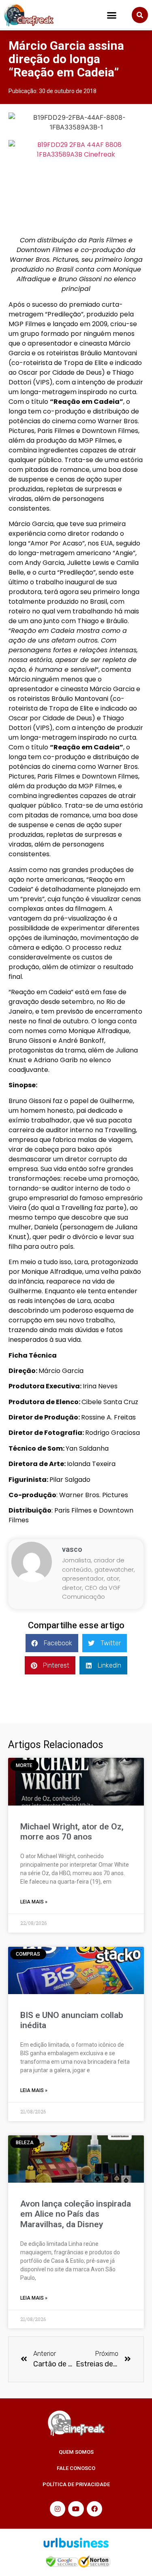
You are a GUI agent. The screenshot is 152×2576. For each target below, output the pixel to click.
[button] (112, 15)
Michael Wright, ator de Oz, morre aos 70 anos (72, 1832)
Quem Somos (76, 2452)
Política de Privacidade (76, 2484)
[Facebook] (94, 2509)
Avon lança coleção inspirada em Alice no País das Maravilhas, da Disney (76, 2214)
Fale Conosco (76, 2468)
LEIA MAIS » (34, 1902)
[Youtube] (76, 2509)
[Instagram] (58, 2509)
